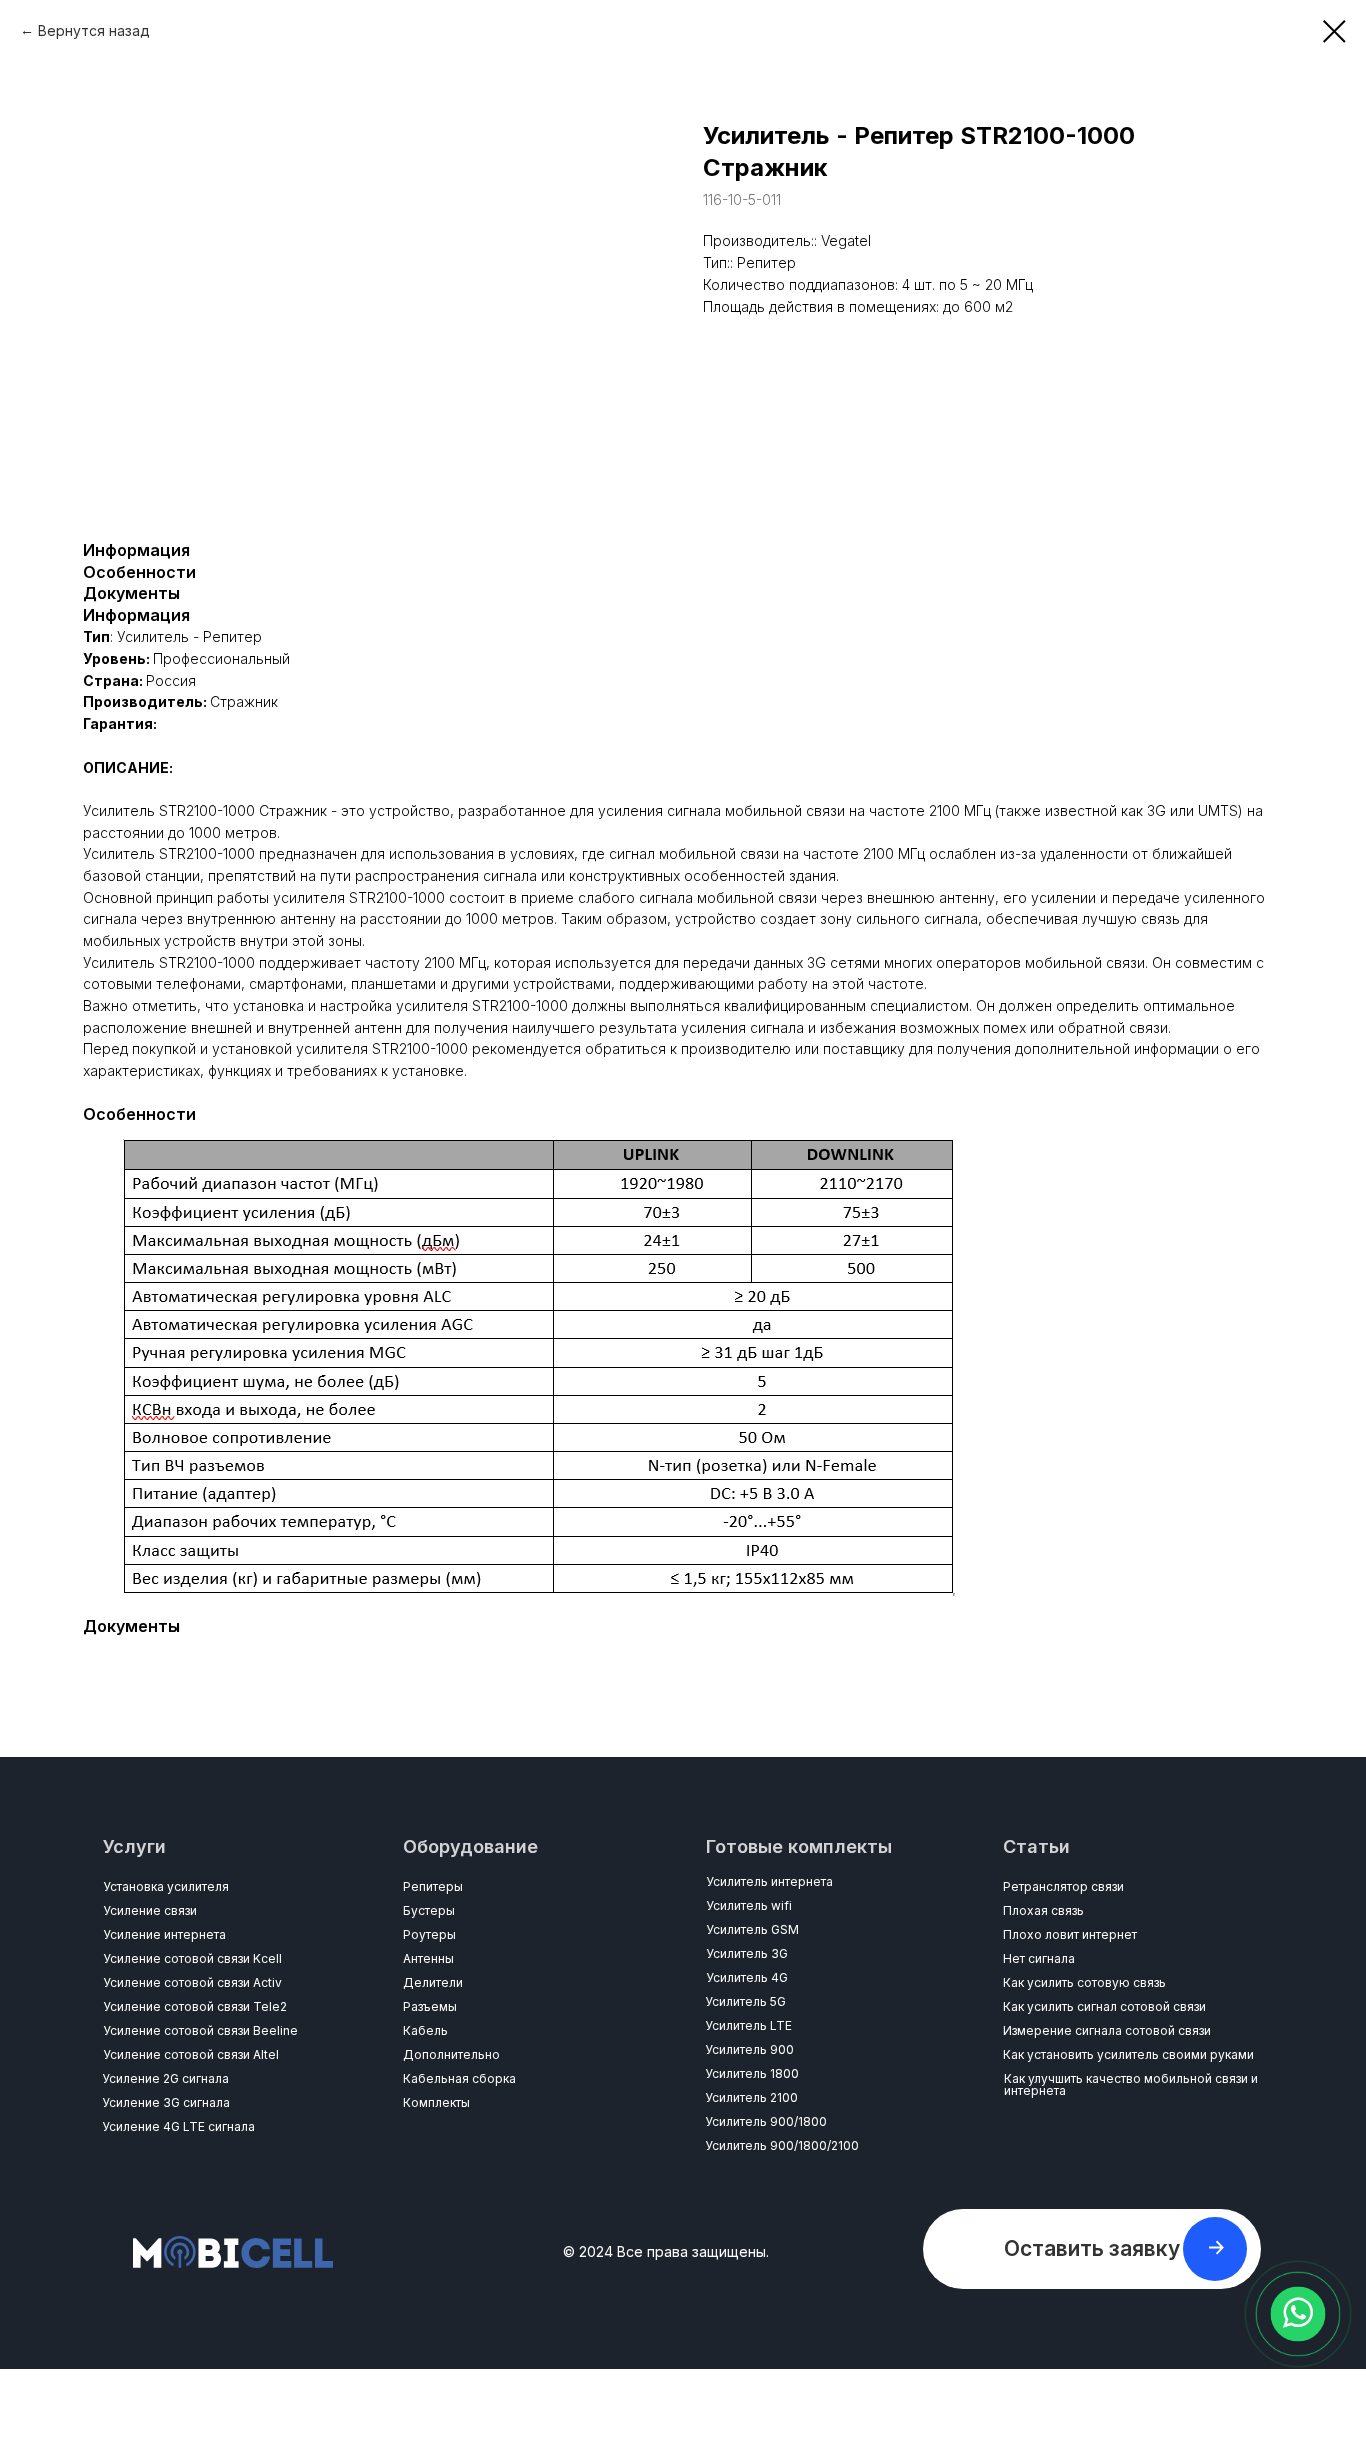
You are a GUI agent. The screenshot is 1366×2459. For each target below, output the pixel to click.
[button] (1092, 2249)
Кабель (425, 2030)
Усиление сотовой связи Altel (191, 2054)
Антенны (428, 1958)
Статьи (1036, 1846)
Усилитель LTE (748, 2025)
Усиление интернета (164, 1934)
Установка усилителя (166, 1886)
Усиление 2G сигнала (165, 2078)
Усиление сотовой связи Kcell (192, 1958)
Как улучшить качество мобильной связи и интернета (1131, 2084)
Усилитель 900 (749, 2049)
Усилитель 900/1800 (766, 2121)
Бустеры (429, 1910)
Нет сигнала (1039, 1958)
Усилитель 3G (747, 1953)
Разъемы (430, 2006)
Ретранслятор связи (1063, 1886)
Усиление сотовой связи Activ (192, 1982)
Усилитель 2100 (751, 2097)
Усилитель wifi (749, 1905)
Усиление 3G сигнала (166, 2102)
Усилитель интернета (769, 1881)
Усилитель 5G (745, 2001)
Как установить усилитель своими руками (1128, 2054)
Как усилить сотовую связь (1084, 1982)
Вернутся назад (94, 30)
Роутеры (429, 1934)
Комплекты (436, 2102)
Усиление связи (150, 1910)
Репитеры (433, 1886)
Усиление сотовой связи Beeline (200, 2030)
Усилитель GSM (752, 1929)
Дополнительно (451, 2054)
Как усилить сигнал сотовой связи (1104, 2006)
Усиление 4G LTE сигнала (178, 2126)
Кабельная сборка (459, 2078)
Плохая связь (1043, 1910)
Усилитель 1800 (752, 2073)
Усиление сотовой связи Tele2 (195, 2006)
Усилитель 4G (747, 1977)
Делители (433, 1982)
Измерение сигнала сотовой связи (1107, 2030)
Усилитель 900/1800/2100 (782, 2145)
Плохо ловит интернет (1070, 1934)
